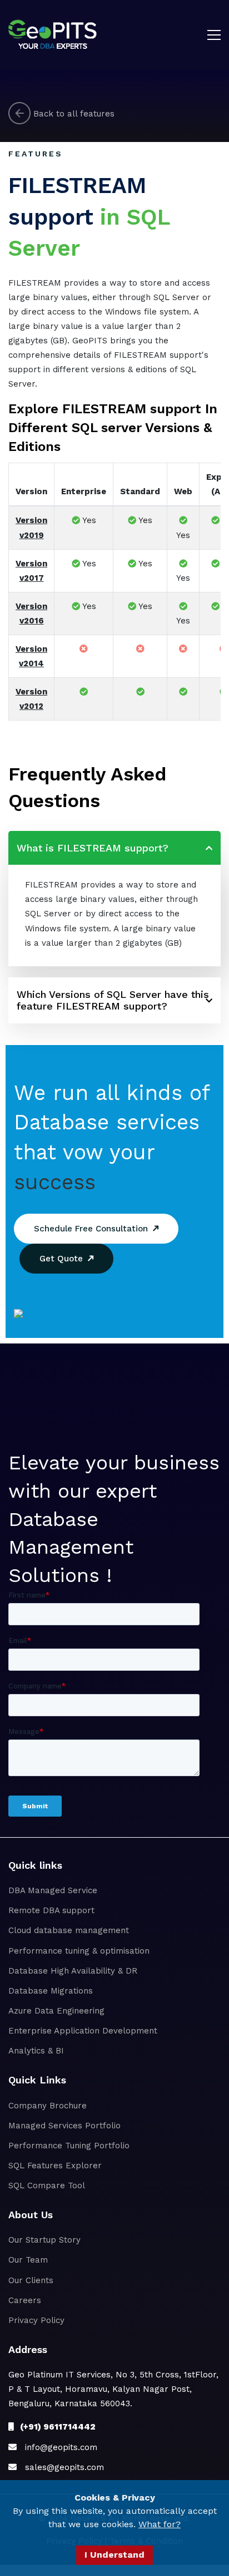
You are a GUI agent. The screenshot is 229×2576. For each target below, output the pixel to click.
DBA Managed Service (53, 1890)
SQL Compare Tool (47, 2185)
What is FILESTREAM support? (93, 848)
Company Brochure (48, 2106)
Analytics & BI (36, 2051)
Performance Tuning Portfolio (69, 2146)
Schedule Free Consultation (94, 1229)
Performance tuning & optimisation (79, 1951)
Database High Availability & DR (73, 1971)
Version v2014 (31, 656)
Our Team (28, 2260)
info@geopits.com (57, 2447)
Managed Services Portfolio (64, 2126)
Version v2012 (31, 699)
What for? (160, 2524)
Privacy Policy (36, 2320)
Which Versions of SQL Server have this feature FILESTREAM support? (113, 1000)
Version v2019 (31, 528)
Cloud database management (69, 1930)
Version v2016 (31, 613)
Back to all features (73, 113)
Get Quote (64, 1259)
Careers (25, 2300)
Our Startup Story (44, 2240)
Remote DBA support (51, 1910)
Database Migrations (51, 1991)
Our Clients (31, 2280)
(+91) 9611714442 (54, 2427)
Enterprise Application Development (83, 2031)
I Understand (114, 2555)
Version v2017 (31, 571)
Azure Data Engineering (56, 2011)
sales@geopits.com (60, 2467)
